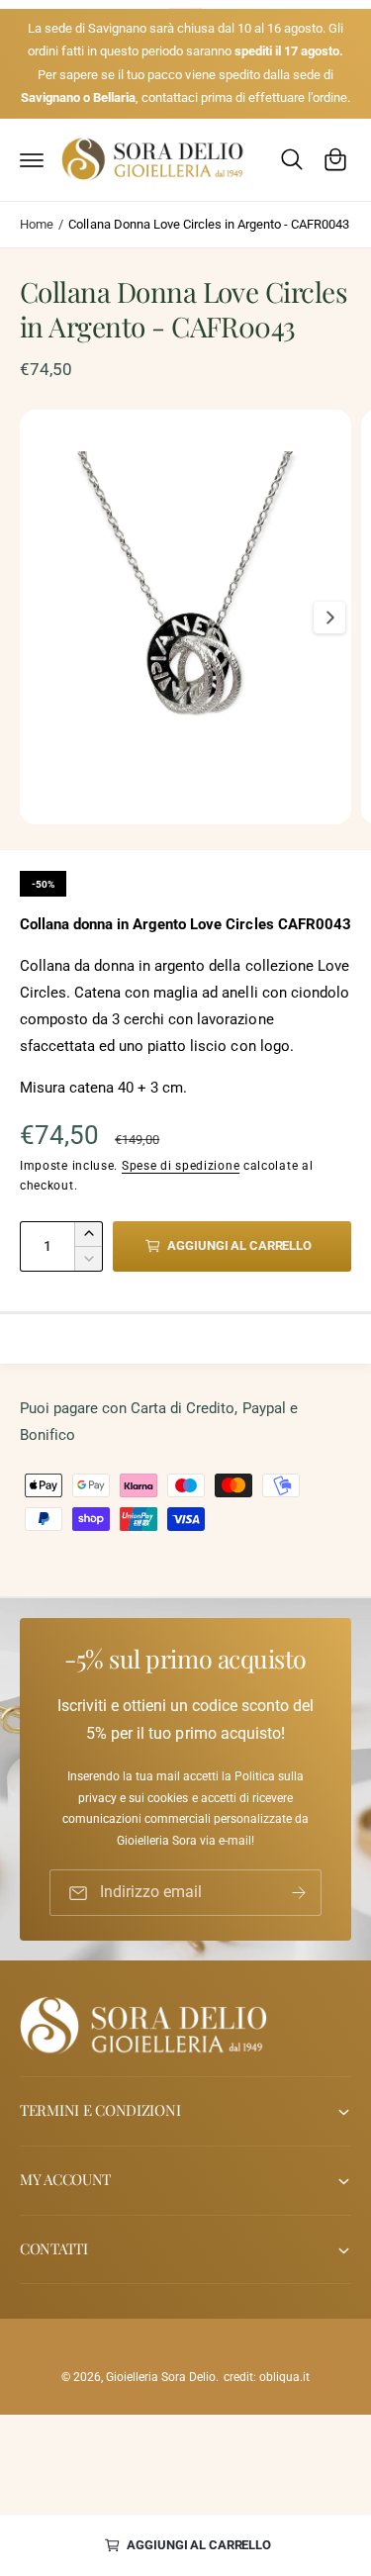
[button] (32, 159)
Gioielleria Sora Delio (161, 2377)
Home (37, 224)
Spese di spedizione (181, 1166)
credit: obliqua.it (267, 2377)
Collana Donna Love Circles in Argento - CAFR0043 (209, 224)
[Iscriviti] (299, 1893)
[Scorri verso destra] (329, 618)
